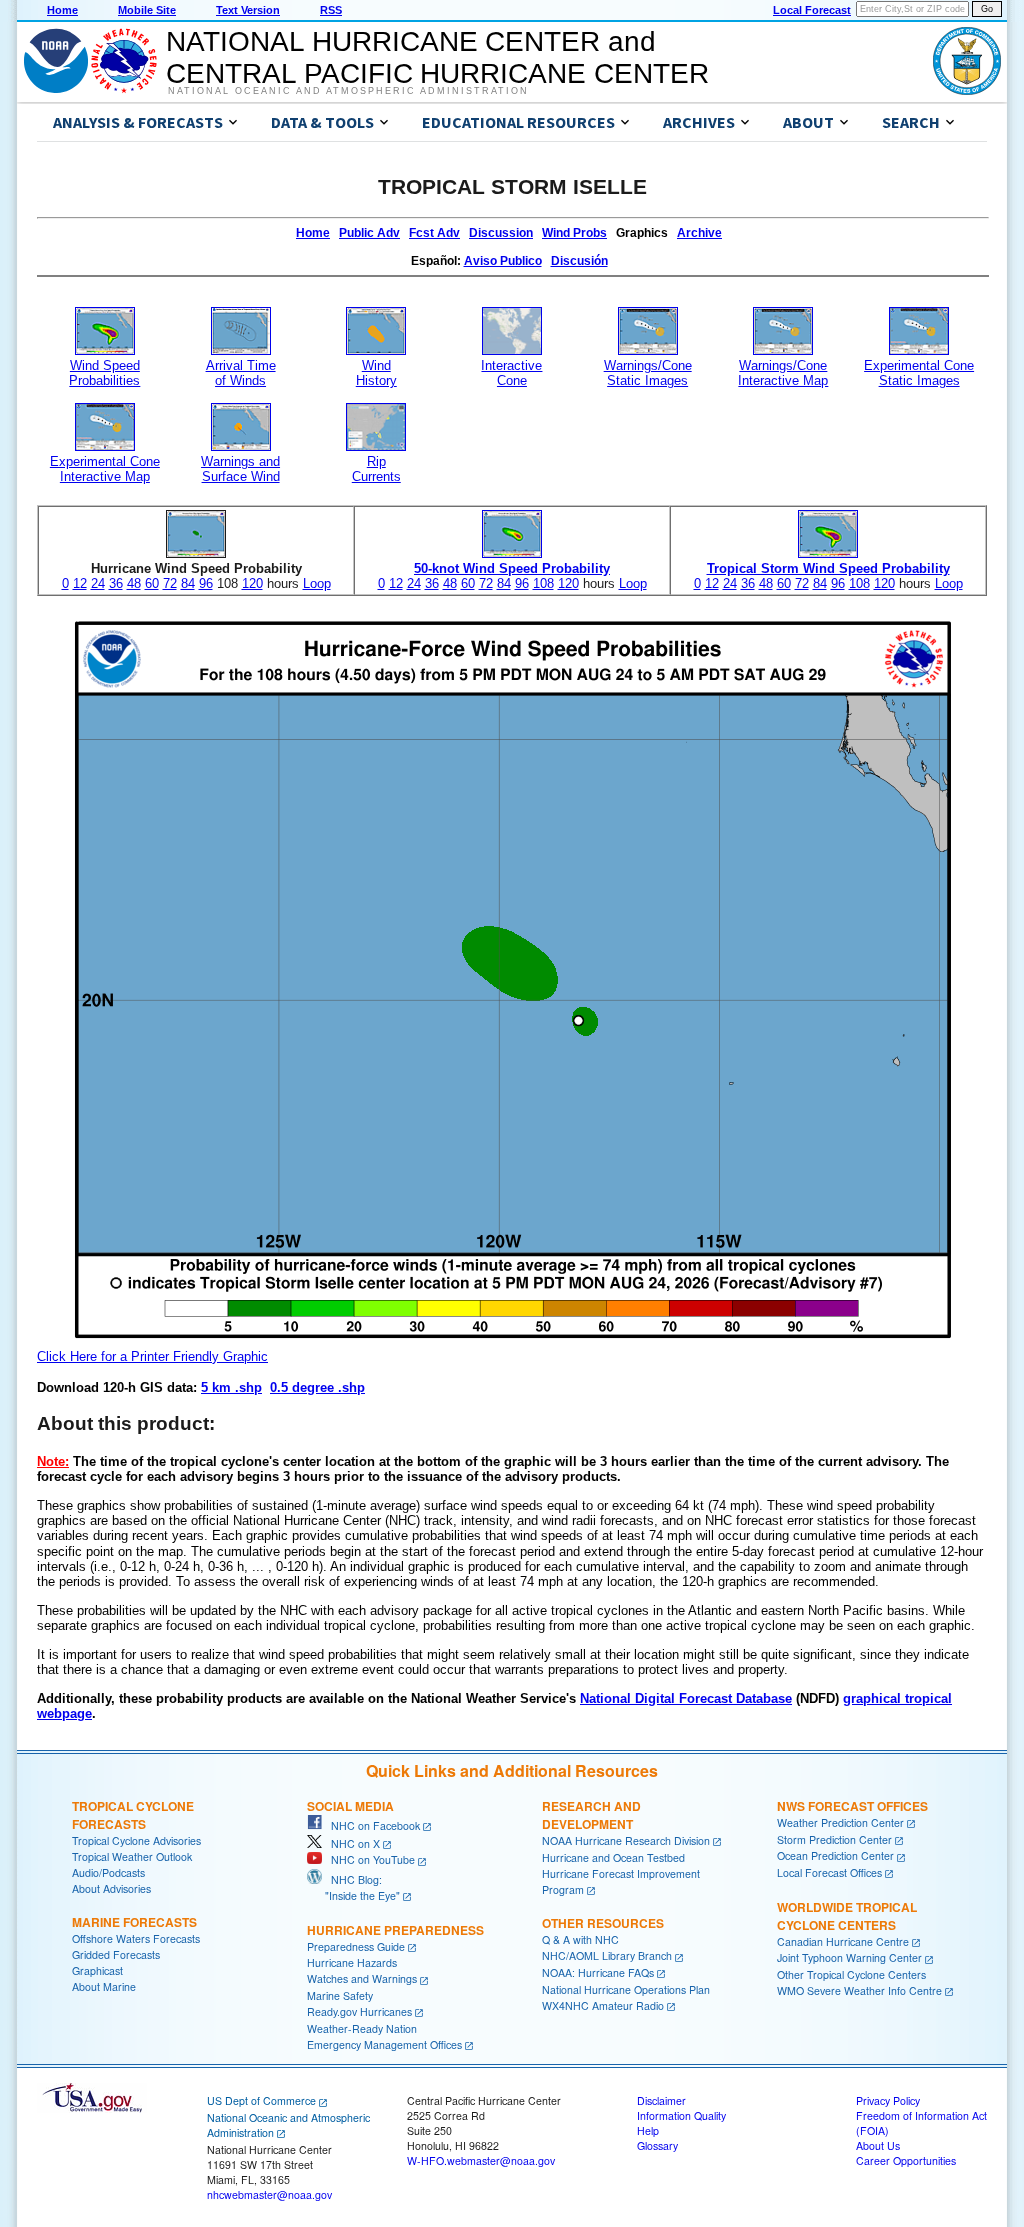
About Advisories (111, 1888)
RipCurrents (376, 469)
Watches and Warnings (362, 1978)
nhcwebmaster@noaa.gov (269, 2194)
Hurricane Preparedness (395, 1930)
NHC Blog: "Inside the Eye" (353, 1887)
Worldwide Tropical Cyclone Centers (847, 1916)
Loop (317, 583)
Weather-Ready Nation (362, 2028)
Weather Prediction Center (840, 1822)
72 (170, 583)
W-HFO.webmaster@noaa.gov (481, 2160)
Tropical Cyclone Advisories (136, 1840)
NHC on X (351, 1843)
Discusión (579, 261)
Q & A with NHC (580, 1939)
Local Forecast (812, 10)
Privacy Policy (888, 2100)
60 (152, 583)
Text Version (248, 10)
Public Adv (369, 233)
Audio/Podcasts (108, 1872)
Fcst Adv (434, 233)
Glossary (657, 2145)
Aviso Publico (503, 261)
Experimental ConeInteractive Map (105, 469)
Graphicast (97, 1970)
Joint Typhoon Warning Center (849, 1957)
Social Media (350, 1806)
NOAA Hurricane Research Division (626, 1840)
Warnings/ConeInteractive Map (783, 373)
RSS (331, 10)
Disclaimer (661, 2100)
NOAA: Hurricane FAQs (598, 1972)
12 (80, 583)
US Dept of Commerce (261, 2100)
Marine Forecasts (134, 1922)
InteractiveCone (511, 373)
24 (98, 583)
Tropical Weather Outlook (132, 1856)
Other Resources (603, 1923)
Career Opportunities (906, 2160)
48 (134, 583)
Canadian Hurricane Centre (843, 1941)
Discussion (501, 233)
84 (188, 583)
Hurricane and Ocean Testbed (613, 1857)
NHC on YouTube (368, 1859)
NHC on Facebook (371, 1825)
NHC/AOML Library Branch (607, 1955)
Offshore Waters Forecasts (136, 1938)
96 (206, 583)
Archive (699, 233)
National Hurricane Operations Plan (626, 1989)
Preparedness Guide (356, 1946)
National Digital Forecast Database (686, 1698)
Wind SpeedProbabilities (104, 373)
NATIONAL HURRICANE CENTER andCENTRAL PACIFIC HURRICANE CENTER (437, 57)
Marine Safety (340, 1995)
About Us (878, 2145)
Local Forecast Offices (829, 1872)
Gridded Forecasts (116, 1954)
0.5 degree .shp (317, 1387)
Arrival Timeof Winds (241, 373)
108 (543, 583)
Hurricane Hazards (352, 1962)
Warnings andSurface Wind (240, 469)
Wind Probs (574, 233)
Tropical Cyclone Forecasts (133, 1815)
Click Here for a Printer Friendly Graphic (152, 1356)
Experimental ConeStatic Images (919, 373)
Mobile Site (147, 10)
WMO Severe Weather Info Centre (859, 1990)
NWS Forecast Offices (852, 1806)
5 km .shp (231, 1387)
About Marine (104, 1986)
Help (648, 2130)
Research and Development (591, 1815)
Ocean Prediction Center (835, 1855)
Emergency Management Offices (384, 2044)
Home (62, 10)
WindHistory (376, 373)
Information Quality (681, 2115)
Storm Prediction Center (834, 1839)
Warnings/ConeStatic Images (648, 373)
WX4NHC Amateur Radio (603, 2005)
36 (116, 583)
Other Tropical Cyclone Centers (851, 1974)
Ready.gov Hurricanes (359, 2011)
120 (252, 583)
